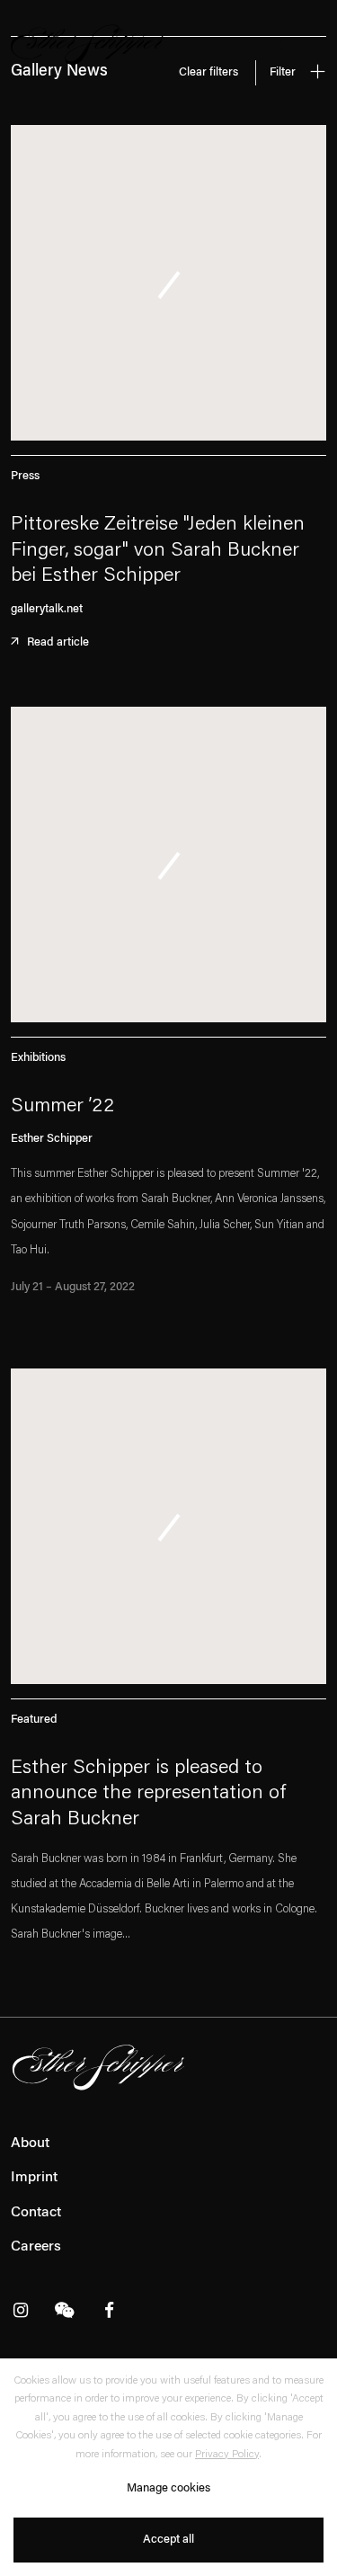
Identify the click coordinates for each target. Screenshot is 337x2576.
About (30, 2144)
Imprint (34, 2178)
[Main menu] (316, 50)
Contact (36, 2213)
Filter (284, 72)
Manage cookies (168, 2488)
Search (280, 47)
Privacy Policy (227, 2455)
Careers (36, 2247)
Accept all (168, 2540)
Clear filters (208, 72)
